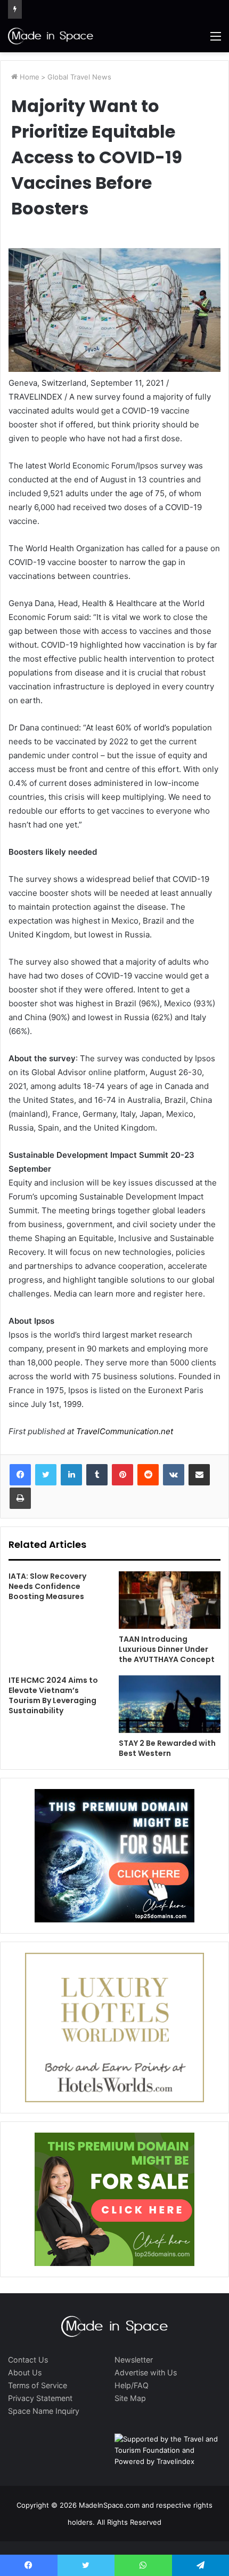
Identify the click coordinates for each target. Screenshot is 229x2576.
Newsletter (134, 2360)
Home (28, 77)
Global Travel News (79, 77)
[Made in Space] (51, 36)
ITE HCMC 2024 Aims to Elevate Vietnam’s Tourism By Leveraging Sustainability (53, 1695)
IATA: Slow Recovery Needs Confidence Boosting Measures (47, 1586)
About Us (25, 2372)
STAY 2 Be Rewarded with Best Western (167, 1748)
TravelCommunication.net (124, 1431)
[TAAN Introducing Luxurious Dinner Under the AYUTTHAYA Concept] (170, 1600)
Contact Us (28, 2360)
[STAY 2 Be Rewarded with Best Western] (170, 1704)
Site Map (130, 2398)
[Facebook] (20, 1475)
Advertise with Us (146, 2372)
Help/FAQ (132, 2385)
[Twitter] (46, 1475)
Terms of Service (38, 2385)
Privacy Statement (40, 2398)
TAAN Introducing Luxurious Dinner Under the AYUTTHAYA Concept (167, 1649)
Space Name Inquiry (44, 2411)
